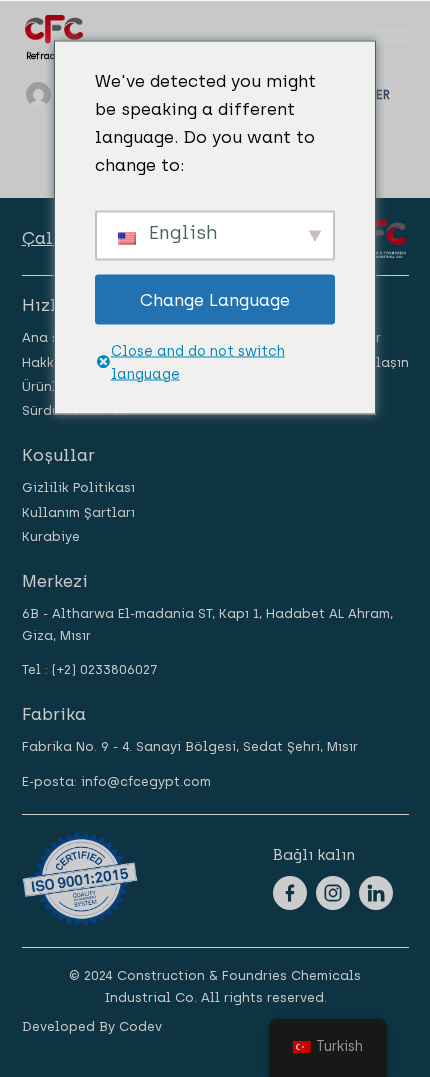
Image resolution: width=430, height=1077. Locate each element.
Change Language (215, 299)
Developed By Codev (92, 1026)
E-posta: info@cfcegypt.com (116, 781)
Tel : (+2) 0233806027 (89, 669)
